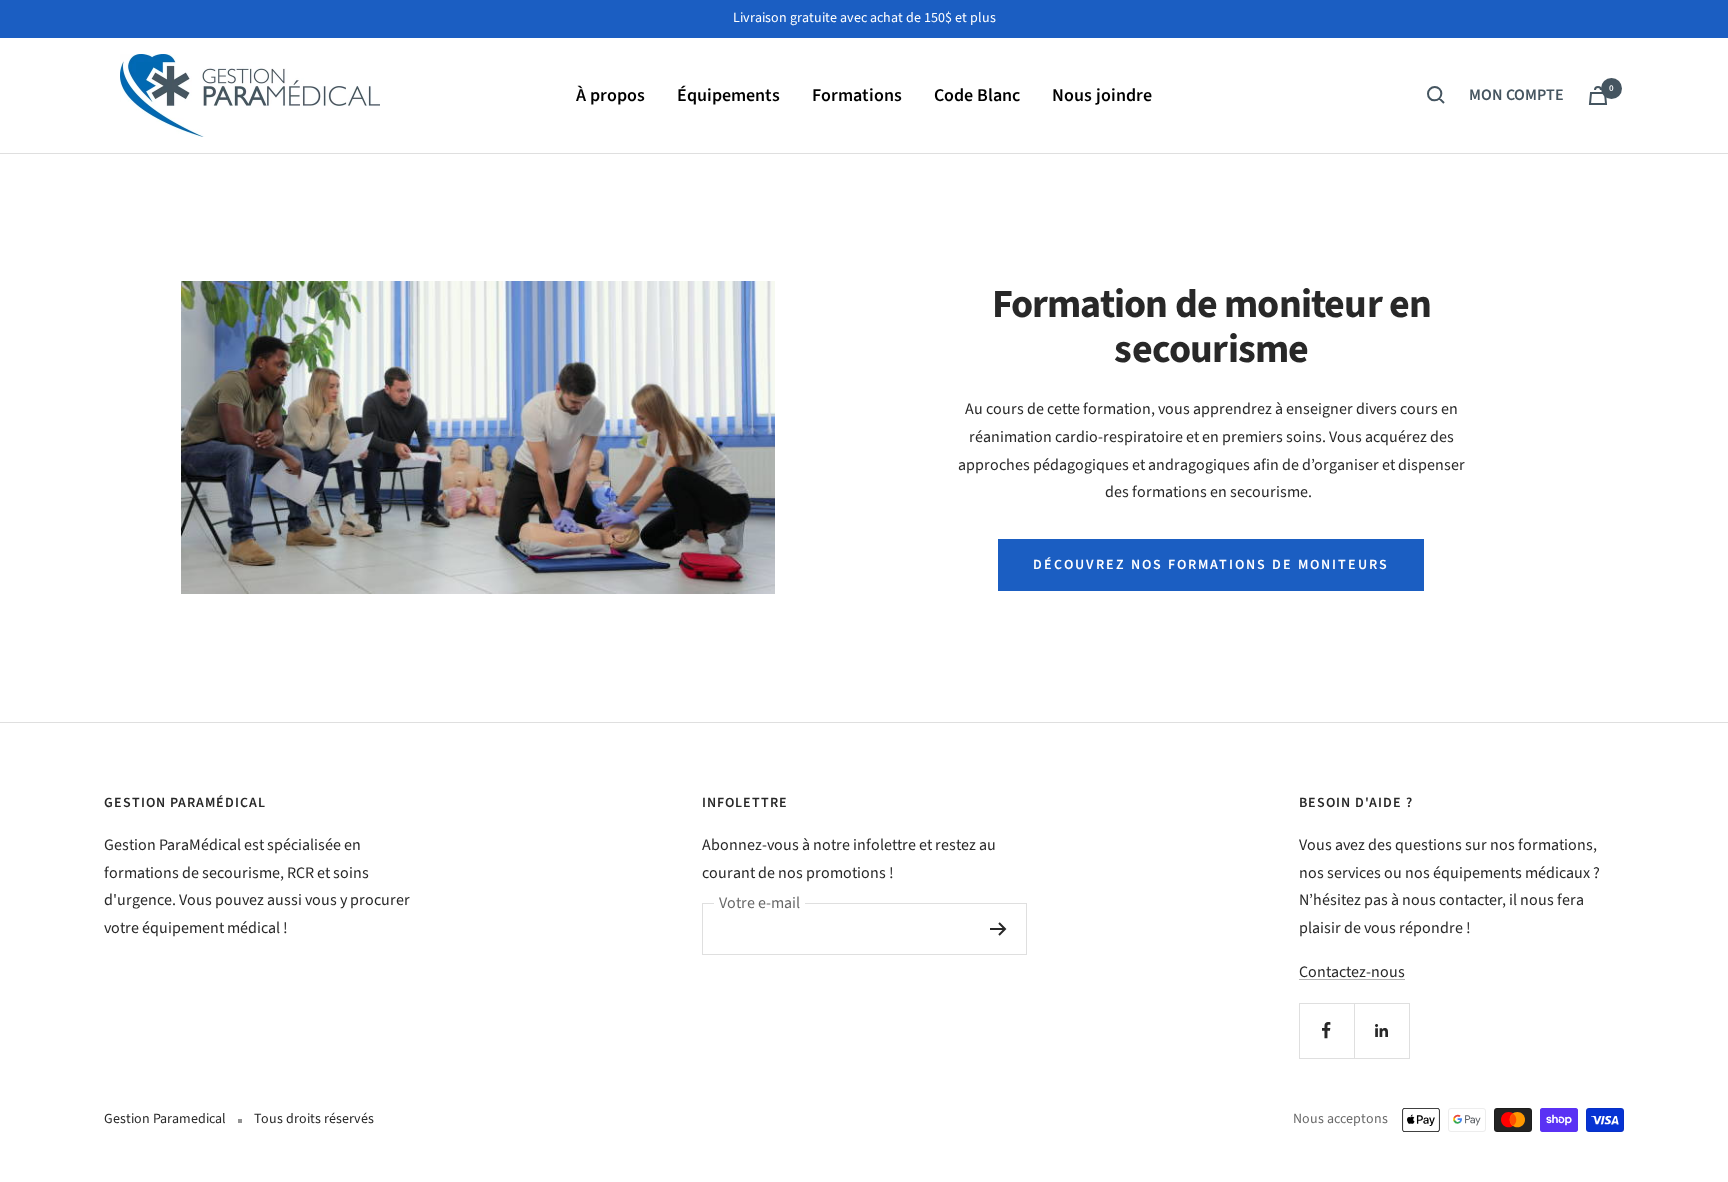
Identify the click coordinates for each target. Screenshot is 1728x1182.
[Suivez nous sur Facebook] (1326, 1030)
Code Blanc (977, 94)
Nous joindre (1102, 94)
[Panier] (1598, 95)
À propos (610, 94)
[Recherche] (1436, 95)
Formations (857, 94)
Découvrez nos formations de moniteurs (1211, 565)
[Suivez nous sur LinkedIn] (1381, 1030)
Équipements (728, 94)
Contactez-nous (1352, 972)
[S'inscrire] (998, 929)
